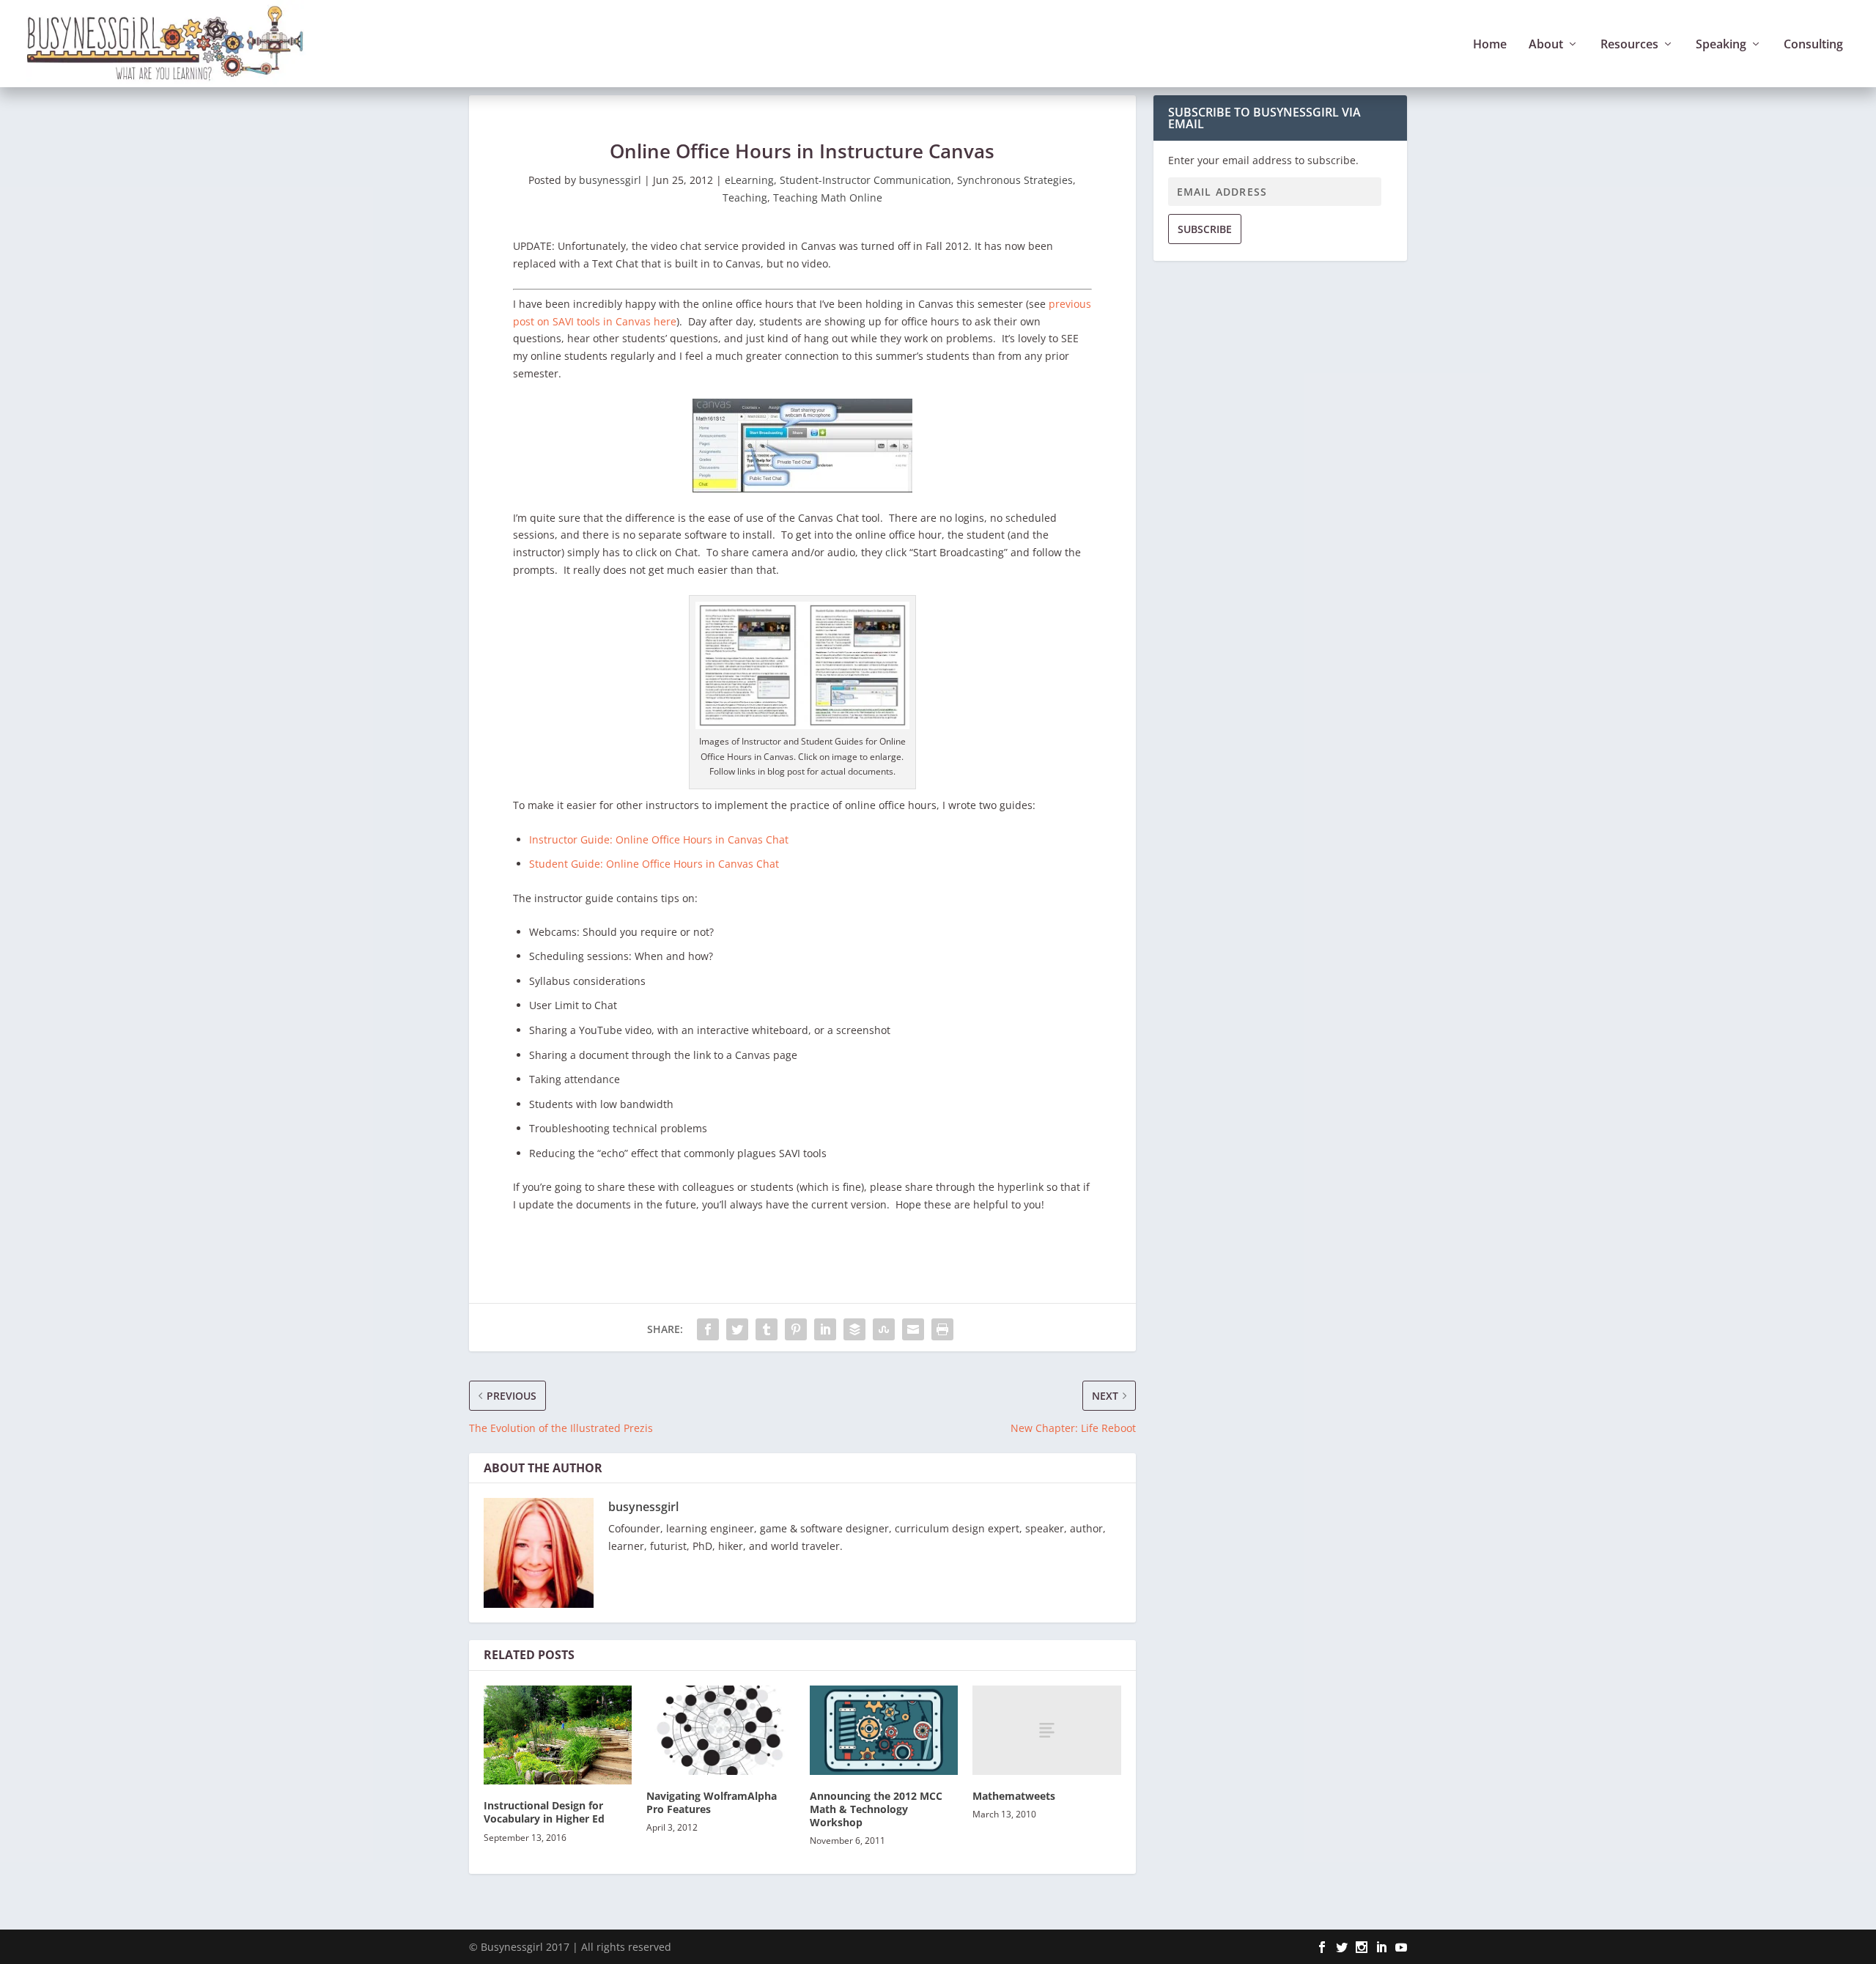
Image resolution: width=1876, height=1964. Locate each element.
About (1546, 45)
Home (1490, 45)
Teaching (745, 197)
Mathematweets (1014, 1796)
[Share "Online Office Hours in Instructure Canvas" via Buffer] (854, 1329)
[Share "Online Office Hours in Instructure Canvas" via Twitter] (737, 1329)
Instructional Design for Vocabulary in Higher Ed (544, 1812)
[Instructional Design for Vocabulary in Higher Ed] (558, 1735)
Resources (1629, 45)
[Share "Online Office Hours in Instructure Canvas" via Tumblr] (767, 1329)
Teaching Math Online (828, 197)
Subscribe (1205, 229)
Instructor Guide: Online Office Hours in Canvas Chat (659, 839)
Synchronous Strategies (1015, 180)
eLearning (749, 180)
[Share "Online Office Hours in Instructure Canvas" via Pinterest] (796, 1329)
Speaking (1721, 45)
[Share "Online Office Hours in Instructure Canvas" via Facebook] (708, 1329)
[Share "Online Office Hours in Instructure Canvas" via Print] (942, 1329)
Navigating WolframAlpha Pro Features (712, 1802)
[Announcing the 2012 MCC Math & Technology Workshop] (884, 1730)
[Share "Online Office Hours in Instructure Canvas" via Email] (913, 1329)
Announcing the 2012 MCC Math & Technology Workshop (876, 1809)
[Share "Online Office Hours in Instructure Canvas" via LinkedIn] (825, 1329)
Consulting (1813, 45)
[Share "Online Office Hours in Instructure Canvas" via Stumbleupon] (884, 1329)
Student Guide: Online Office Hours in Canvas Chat (654, 864)
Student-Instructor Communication (865, 180)
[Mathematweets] (1046, 1730)
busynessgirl (610, 180)
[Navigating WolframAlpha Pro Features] (720, 1730)
